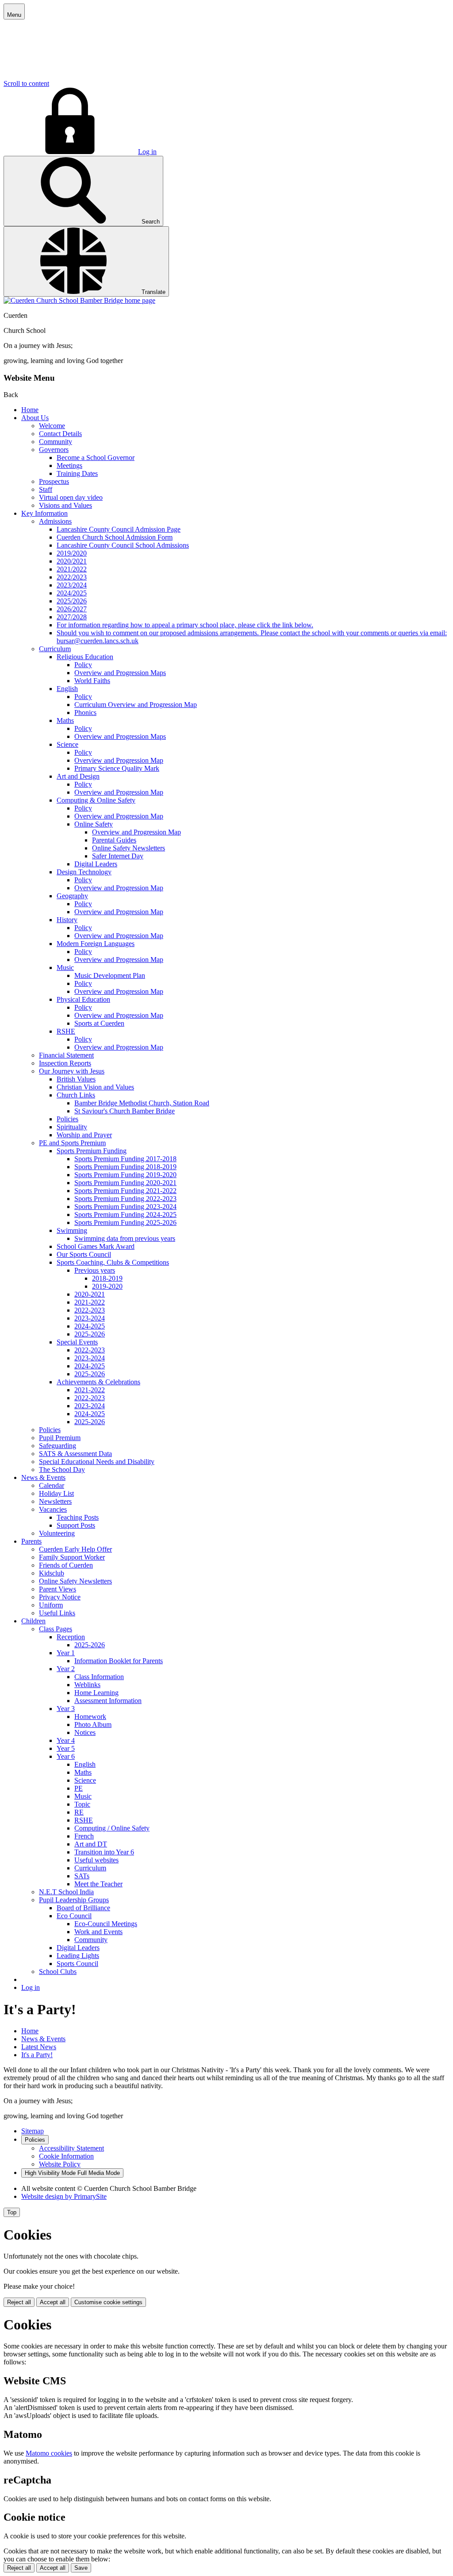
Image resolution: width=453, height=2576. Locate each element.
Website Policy (60, 2164)
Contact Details (60, 434)
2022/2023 (72, 577)
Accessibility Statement (71, 2148)
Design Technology (84, 872)
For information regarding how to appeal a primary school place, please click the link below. (185, 625)
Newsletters (55, 1501)
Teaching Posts (78, 1517)
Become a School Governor (96, 458)
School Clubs (58, 1972)
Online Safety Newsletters (129, 848)
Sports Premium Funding (92, 1151)
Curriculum (55, 649)
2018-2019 (107, 1278)
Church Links (76, 1095)
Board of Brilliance (83, 1908)
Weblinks (87, 1685)
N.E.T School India (66, 1892)
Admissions (55, 521)
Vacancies (53, 1509)
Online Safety (94, 824)
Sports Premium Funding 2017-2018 (125, 1159)
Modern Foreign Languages (96, 944)
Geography (72, 896)
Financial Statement (66, 1055)
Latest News (39, 2047)
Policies (67, 1119)
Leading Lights (78, 1956)
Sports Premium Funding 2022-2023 (125, 1199)
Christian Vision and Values (95, 1087)
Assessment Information (108, 1701)
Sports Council (77, 1964)
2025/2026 (72, 601)
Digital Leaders (96, 864)
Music (65, 967)
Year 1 (66, 1653)
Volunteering (57, 1533)
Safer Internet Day (118, 856)
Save (81, 2568)
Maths (65, 720)
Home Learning (96, 1693)
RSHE (66, 1031)
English (67, 689)
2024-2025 (90, 1326)
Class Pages (56, 1629)
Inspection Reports (65, 1063)
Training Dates (77, 473)
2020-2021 (90, 1294)
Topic (82, 1804)
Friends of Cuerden (66, 1565)
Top (12, 2212)
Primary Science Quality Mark (117, 768)
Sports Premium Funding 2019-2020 (125, 1175)
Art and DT (91, 1844)
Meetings (69, 465)
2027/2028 (72, 617)
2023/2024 (72, 585)
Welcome (52, 426)
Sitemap (33, 2131)
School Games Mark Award (96, 1246)
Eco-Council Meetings (106, 1924)
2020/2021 (72, 561)
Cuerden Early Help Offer (75, 1549)
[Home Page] (79, 300)
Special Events (77, 1342)
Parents (31, 1541)
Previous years (95, 1270)
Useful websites (96, 1860)
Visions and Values (65, 505)
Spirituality (72, 1127)
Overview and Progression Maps (120, 673)
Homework (90, 1717)
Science (67, 744)
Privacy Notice (60, 1597)
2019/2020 (72, 553)
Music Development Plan (110, 975)
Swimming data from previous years (125, 1238)
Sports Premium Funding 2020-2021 (125, 1183)
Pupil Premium (60, 1438)
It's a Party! (37, 2055)
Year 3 (66, 1709)
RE (79, 1812)
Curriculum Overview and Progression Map (136, 705)
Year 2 (66, 1669)
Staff (46, 489)
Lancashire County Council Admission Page (119, 529)
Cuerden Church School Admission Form (115, 537)
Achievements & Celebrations (98, 1382)
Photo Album (93, 1724)
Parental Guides (114, 840)
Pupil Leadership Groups (74, 1900)
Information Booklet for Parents (119, 1661)
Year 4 (66, 1740)
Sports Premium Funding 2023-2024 (125, 1207)
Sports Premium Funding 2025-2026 (125, 1222)
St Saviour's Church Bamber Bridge (125, 1111)
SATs (82, 1876)
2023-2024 (90, 1318)
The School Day (62, 1470)
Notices (85, 1732)
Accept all (53, 2302)
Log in (147, 152)
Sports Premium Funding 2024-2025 (125, 1215)
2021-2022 (90, 1302)
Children (33, 1621)
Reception (71, 1637)
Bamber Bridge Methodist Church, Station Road (142, 1103)
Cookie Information (66, 2156)
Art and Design (78, 776)
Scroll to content (26, 83)
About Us (35, 418)
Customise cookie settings (108, 2302)
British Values (76, 1079)
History (67, 920)
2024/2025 (72, 593)
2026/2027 (72, 609)
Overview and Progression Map (119, 760)
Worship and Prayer (84, 1135)
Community (56, 442)
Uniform (51, 1605)
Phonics (85, 713)
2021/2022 (72, 569)
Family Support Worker (72, 1557)
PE (79, 1788)
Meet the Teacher (98, 1884)
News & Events (43, 1477)
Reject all (19, 2302)
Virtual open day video (71, 497)
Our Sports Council (84, 1254)
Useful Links (57, 1613)
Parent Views (58, 1589)
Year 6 (66, 1756)
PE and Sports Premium (72, 1143)
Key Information (44, 513)
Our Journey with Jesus (72, 1071)
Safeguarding (58, 1446)
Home (30, 410)
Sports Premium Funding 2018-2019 (125, 1167)
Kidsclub (52, 1573)
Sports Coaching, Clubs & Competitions (113, 1262)
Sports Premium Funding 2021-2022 (125, 1191)
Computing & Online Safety (96, 800)
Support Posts (76, 1525)
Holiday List (56, 1493)
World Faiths (92, 681)
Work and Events (98, 1932)
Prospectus (54, 481)
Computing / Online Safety (112, 1828)
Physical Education (83, 999)
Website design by (64, 2196)
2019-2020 (107, 1286)
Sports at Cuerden (99, 1023)
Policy (83, 665)
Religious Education (85, 657)
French (84, 1836)
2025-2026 (90, 1334)
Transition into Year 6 (104, 1852)
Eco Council (74, 1916)
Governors (54, 450)
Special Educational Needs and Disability (97, 1462)
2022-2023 (90, 1310)
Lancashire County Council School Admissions (123, 545)
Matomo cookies (49, 2453)
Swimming (72, 1230)
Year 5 (66, 1748)
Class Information (99, 1677)
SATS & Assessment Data (75, 1454)
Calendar (52, 1485)
